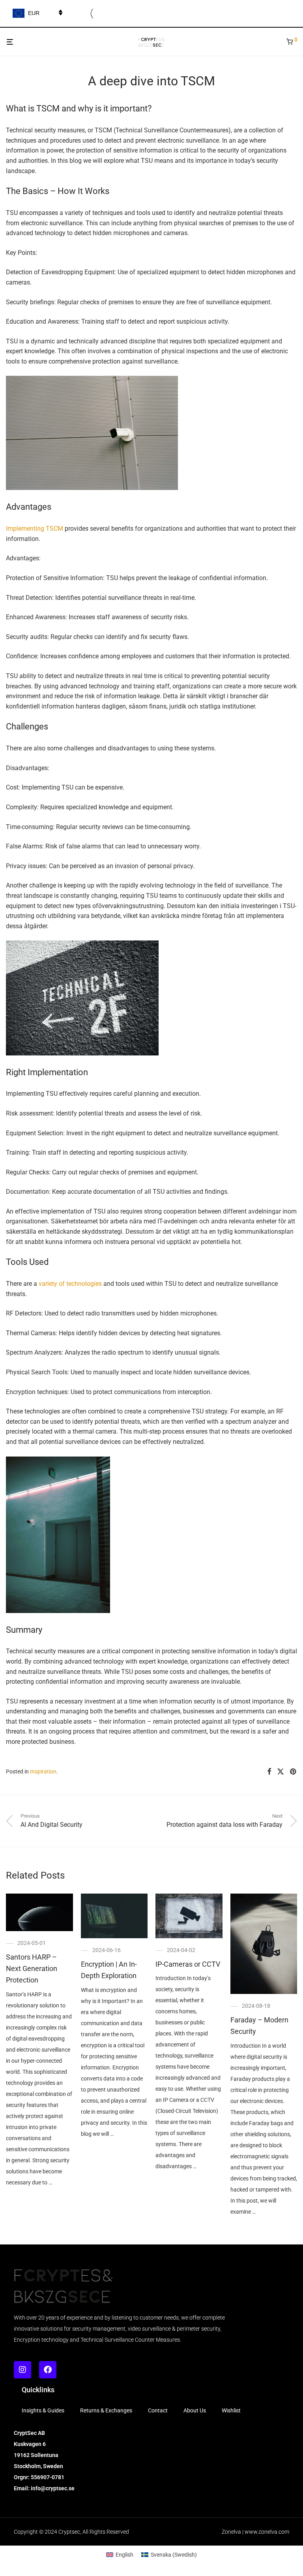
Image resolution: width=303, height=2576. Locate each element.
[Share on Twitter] (281, 1772)
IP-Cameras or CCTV (188, 1964)
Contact (158, 2410)
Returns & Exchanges (106, 2410)
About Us (195, 2410)
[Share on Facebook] (269, 1772)
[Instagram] (22, 2370)
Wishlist (231, 2410)
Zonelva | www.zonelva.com (255, 2532)
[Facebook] (48, 2370)
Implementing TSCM (35, 529)
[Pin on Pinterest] (294, 1772)
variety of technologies (70, 1284)
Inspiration (43, 1771)
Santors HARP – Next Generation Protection (32, 1968)
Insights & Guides (43, 2410)
